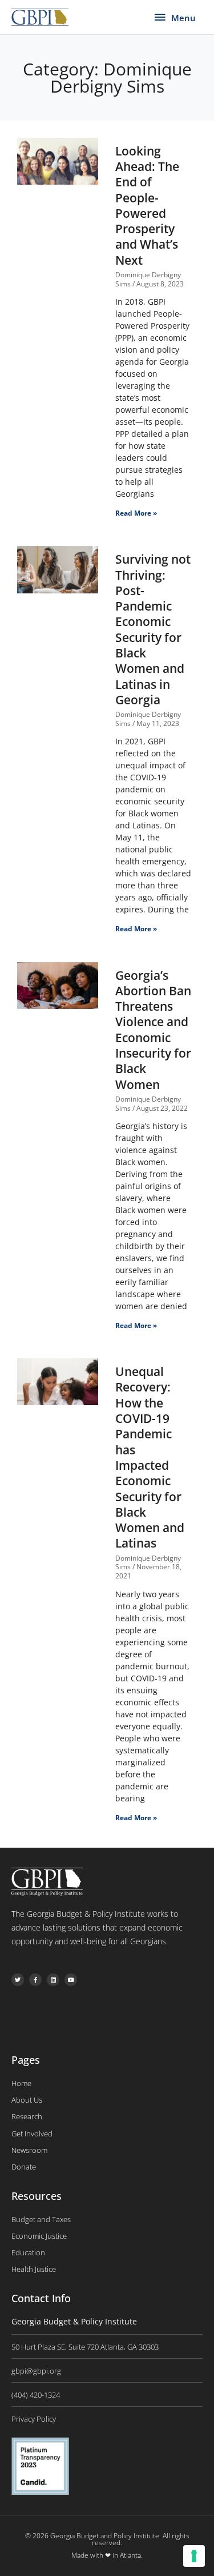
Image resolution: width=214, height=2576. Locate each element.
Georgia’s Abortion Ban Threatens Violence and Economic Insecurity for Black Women (153, 1030)
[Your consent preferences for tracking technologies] (194, 2556)
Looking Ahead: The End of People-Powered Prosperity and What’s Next (147, 206)
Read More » (136, 513)
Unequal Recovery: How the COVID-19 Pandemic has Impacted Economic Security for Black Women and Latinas (150, 1457)
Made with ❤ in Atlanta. (107, 2555)
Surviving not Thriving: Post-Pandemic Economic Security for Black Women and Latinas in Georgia (153, 629)
